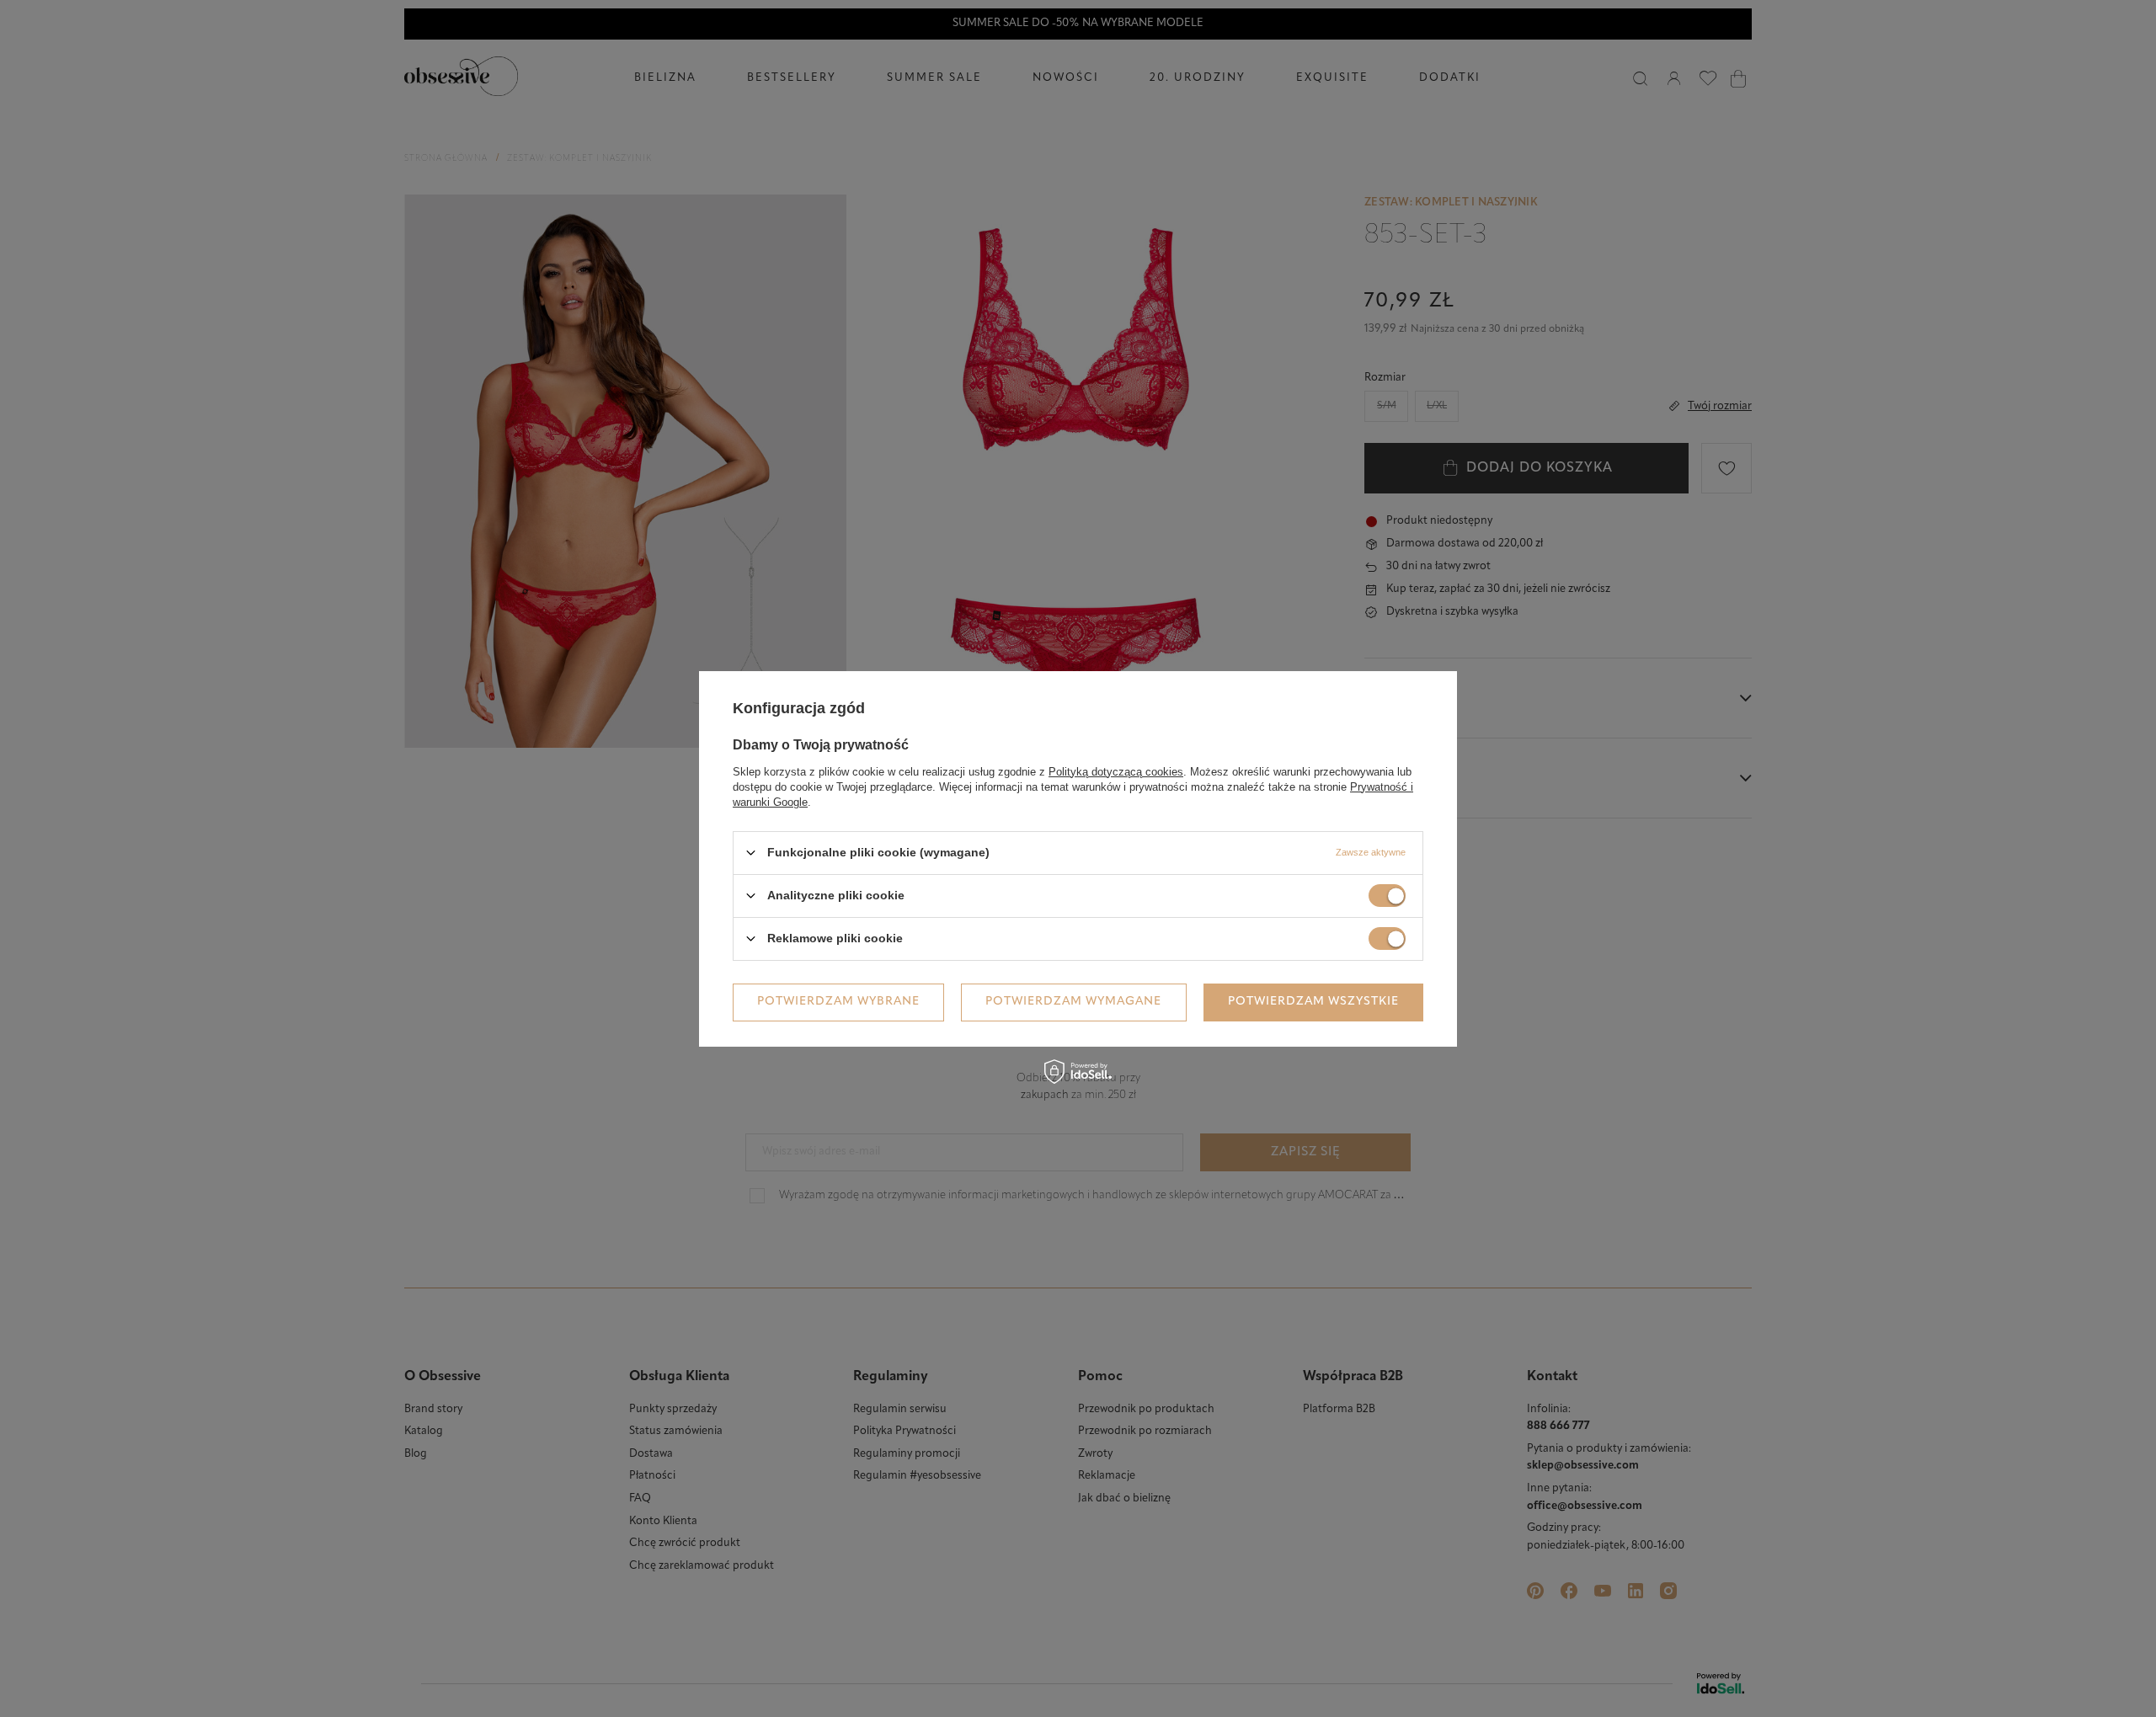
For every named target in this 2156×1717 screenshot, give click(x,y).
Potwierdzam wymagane (1073, 1002)
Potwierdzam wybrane (838, 1002)
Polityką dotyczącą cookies (1116, 771)
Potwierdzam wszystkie (1313, 1002)
